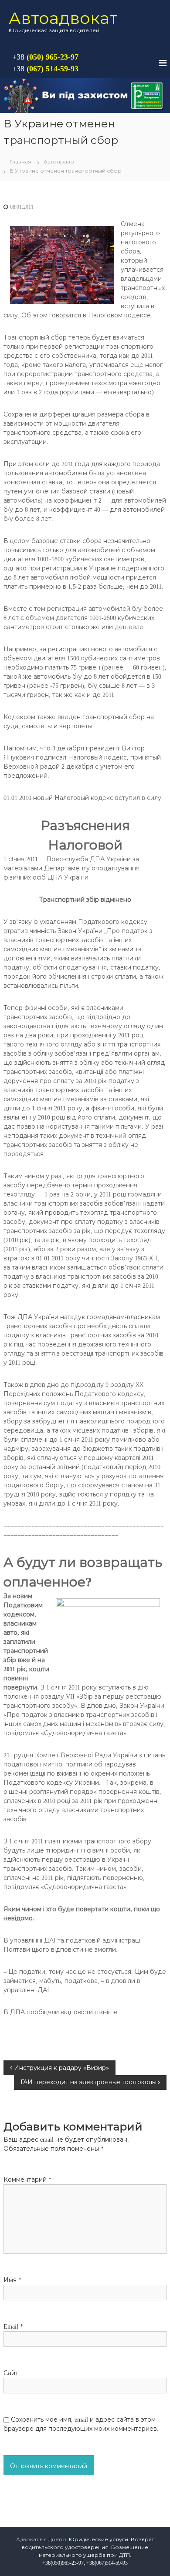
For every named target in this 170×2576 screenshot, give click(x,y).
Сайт (11, 2373)
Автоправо (59, 162)
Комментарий (27, 2180)
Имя (12, 2280)
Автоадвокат (63, 18)
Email (13, 2327)
